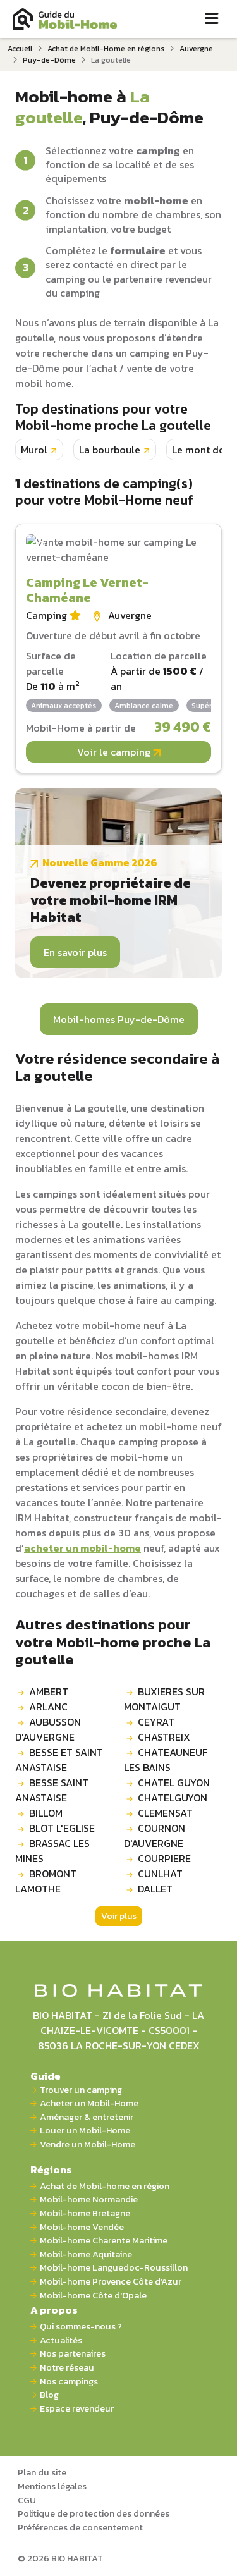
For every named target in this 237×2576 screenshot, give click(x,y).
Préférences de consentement (80, 2527)
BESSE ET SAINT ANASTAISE (59, 1760)
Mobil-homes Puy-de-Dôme (119, 1019)
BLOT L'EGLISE (62, 1828)
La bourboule (110, 450)
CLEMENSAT (165, 1813)
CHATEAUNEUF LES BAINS (166, 1760)
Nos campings (69, 2382)
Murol (34, 450)
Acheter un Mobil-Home (89, 2103)
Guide (46, 2076)
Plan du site (42, 2472)
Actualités (61, 2340)
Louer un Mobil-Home (85, 2131)
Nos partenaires (73, 2354)
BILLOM (46, 1813)
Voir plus (119, 1916)
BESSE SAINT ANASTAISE (52, 1790)
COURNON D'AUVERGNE (155, 1836)
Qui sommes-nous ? (81, 2327)
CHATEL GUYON (174, 1782)
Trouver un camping (81, 2090)
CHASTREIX (164, 1737)
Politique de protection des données (94, 2513)
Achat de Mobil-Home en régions (106, 49)
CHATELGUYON (173, 1798)
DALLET (155, 1889)
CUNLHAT (160, 1874)
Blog (49, 2395)
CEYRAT (156, 1722)
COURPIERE (164, 1858)
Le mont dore (203, 450)
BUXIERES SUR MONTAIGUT (164, 1699)
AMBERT (49, 1691)
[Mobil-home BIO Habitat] (118, 1989)
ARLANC (48, 1707)
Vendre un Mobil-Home (88, 2144)
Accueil (20, 49)
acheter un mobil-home (82, 1548)
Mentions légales (52, 2486)
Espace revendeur (77, 2409)
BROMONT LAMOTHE (46, 1881)
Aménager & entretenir (87, 2117)
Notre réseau (67, 2368)
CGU (27, 2500)
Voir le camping (115, 752)
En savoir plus (75, 952)
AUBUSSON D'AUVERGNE (48, 1729)
